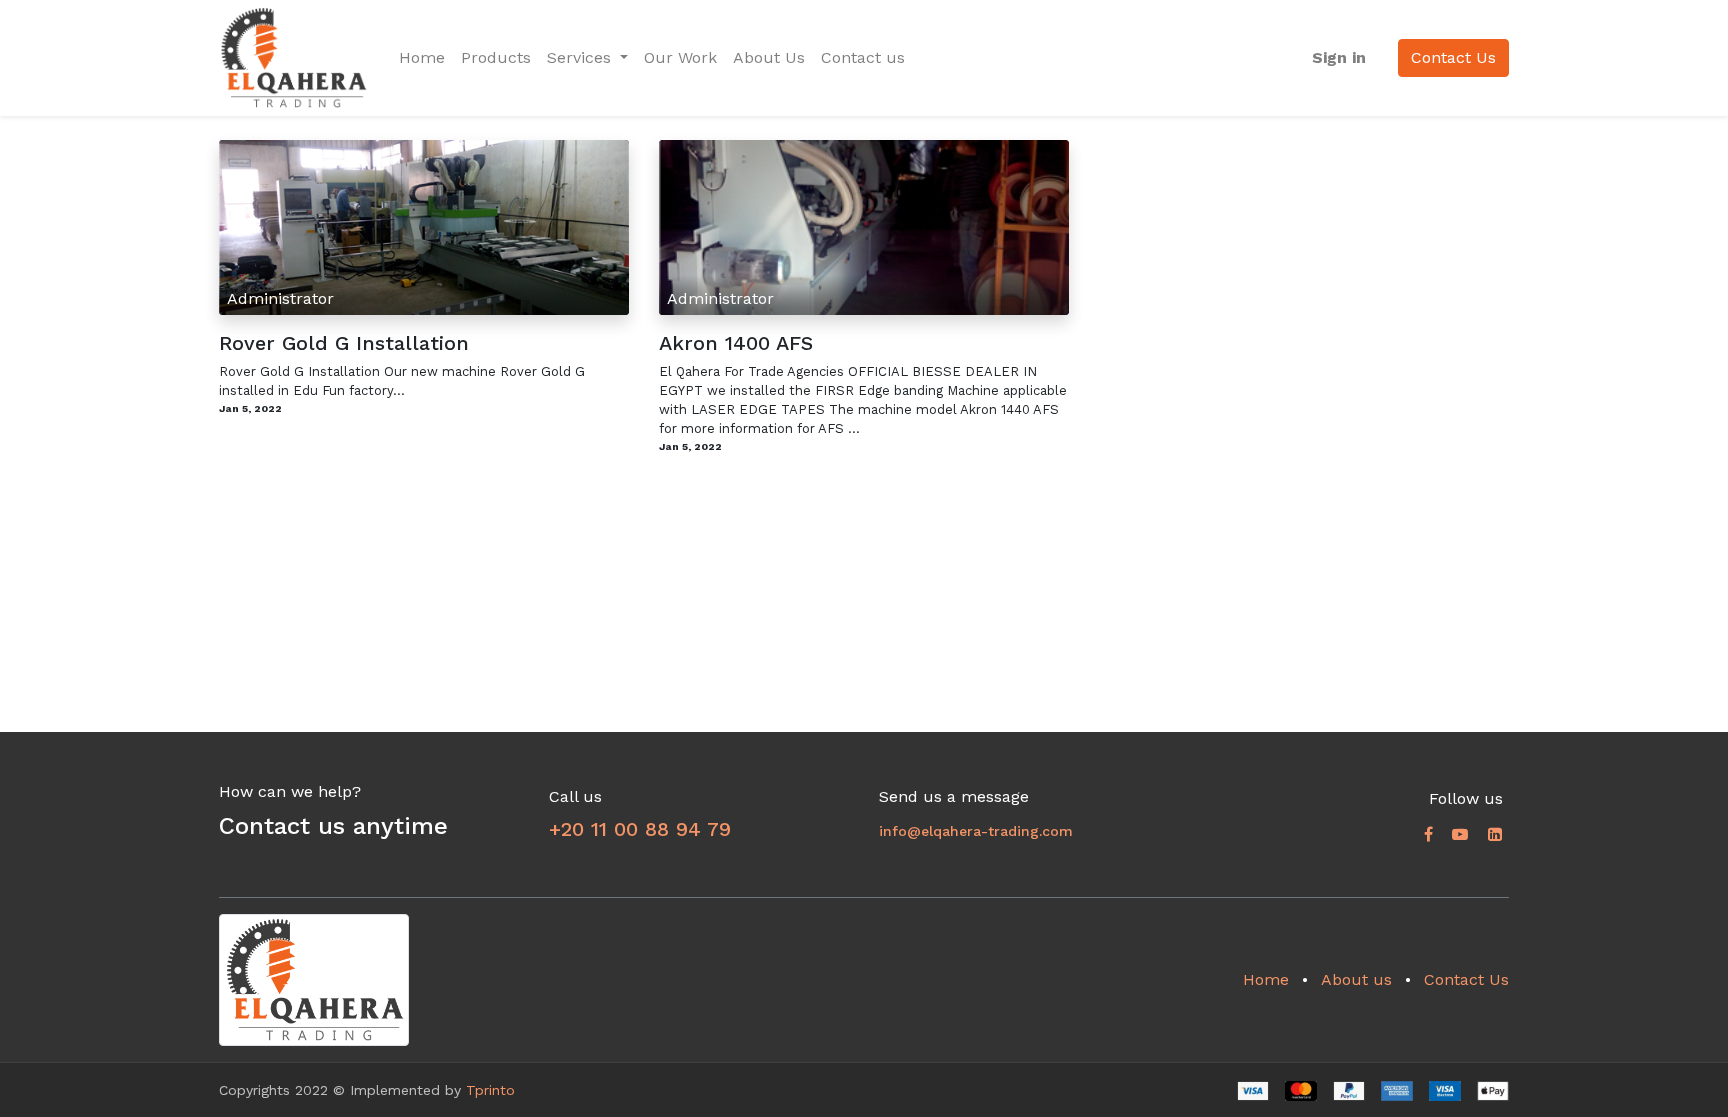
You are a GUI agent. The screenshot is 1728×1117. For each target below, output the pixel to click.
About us (1356, 979)
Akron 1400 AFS (736, 343)
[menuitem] (422, 58)
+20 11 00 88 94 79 (640, 829)
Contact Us (1453, 57)
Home (1266, 979)
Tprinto (490, 1090)
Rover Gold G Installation (344, 343)
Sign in (1339, 57)
